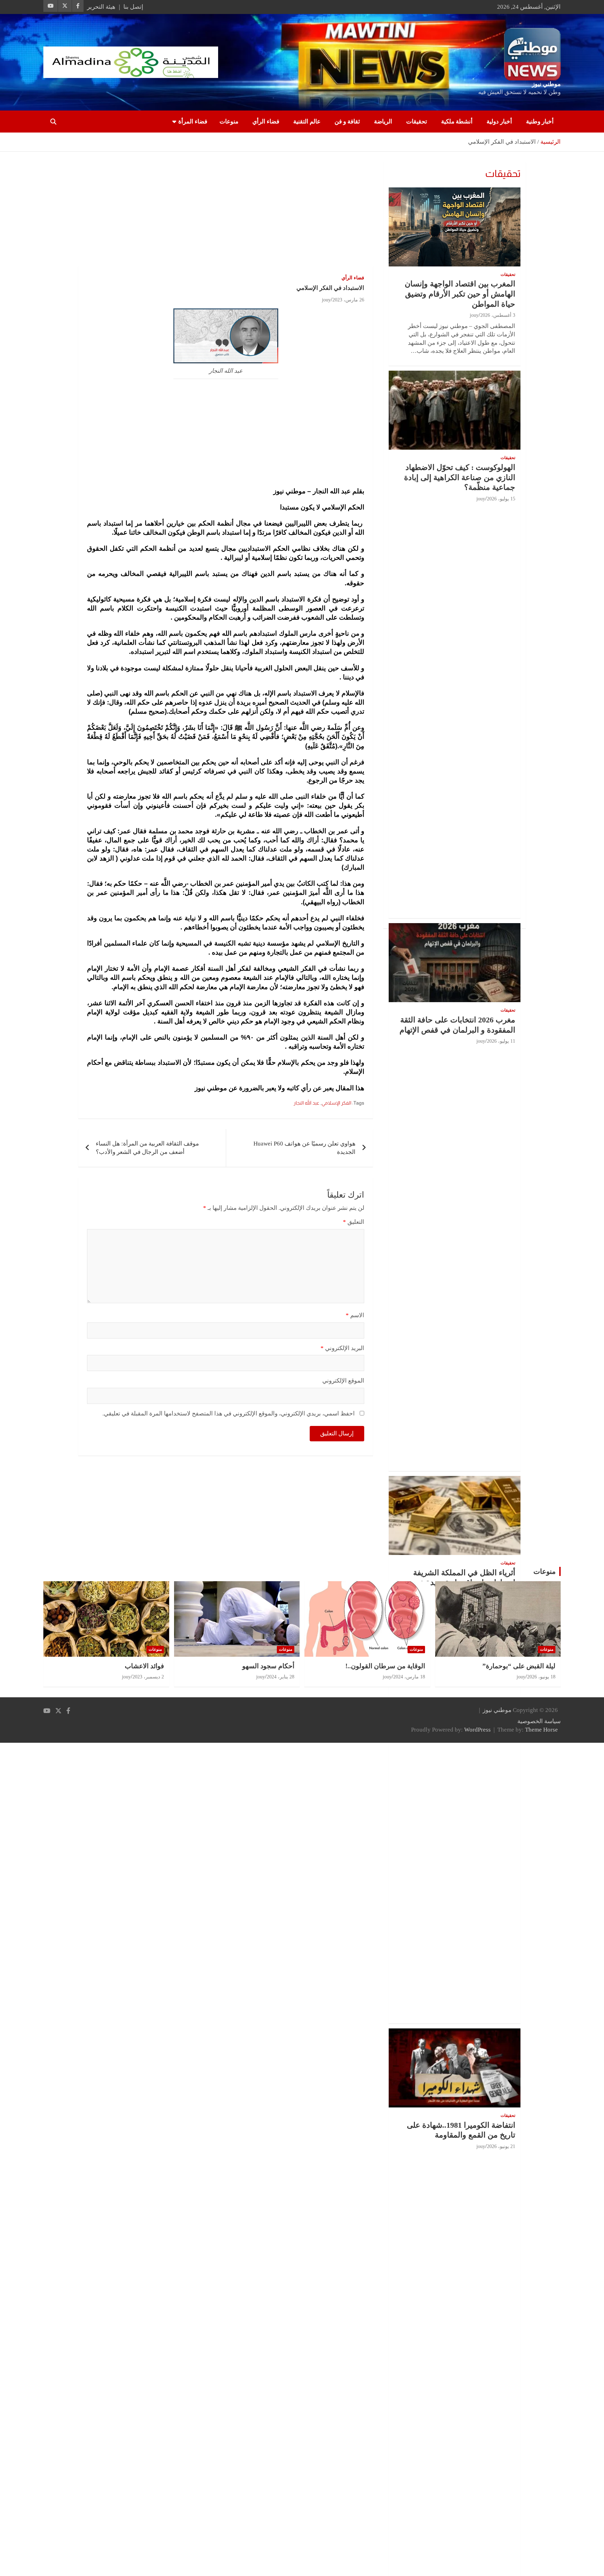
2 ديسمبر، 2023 (148, 1677)
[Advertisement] (226, 214)
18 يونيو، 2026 (541, 1677)
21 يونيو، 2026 (501, 2146)
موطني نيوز (546, 84)
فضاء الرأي (266, 122)
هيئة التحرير (101, 7)
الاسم (355, 1315)
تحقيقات (417, 122)
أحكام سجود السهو (268, 1666)
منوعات (229, 122)
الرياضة (383, 122)
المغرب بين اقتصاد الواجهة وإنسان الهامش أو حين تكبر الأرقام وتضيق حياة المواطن (460, 294)
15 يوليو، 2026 (501, 499)
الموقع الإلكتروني (343, 1381)
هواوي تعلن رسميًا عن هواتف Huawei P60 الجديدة (304, 1148)
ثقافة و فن (347, 122)
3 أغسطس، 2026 (498, 315)
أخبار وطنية (540, 122)
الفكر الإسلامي (336, 1103)
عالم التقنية (307, 122)
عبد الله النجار (307, 1103)
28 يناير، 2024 (281, 1677)
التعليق (354, 1222)
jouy (326, 300)
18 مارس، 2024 (409, 1677)
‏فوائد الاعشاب (144, 1666)
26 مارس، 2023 (348, 300)
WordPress (477, 1730)
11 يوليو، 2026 (501, 1041)
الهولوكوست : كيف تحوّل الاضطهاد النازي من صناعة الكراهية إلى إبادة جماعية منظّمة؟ (460, 477)
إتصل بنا (133, 7)
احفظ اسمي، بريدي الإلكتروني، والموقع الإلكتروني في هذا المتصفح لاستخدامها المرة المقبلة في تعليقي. (229, 1414)
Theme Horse (541, 1730)
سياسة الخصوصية (539, 1721)
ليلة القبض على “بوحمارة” (519, 1666)
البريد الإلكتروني (342, 1348)
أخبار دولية (499, 122)
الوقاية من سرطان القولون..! (385, 1666)
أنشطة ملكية (457, 122)
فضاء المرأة (193, 122)
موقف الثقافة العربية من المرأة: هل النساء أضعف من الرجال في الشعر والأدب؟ (147, 1148)
